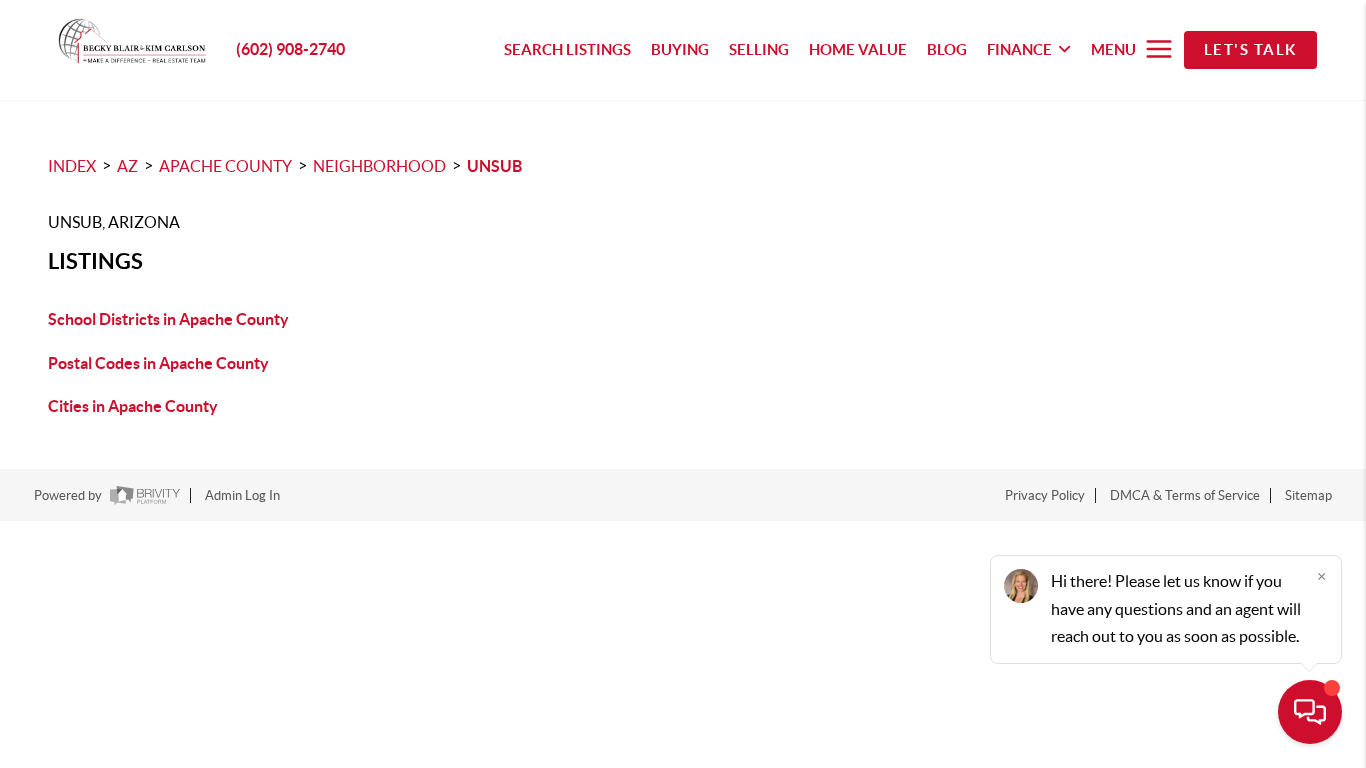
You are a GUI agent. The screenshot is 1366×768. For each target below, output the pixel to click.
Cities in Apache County (133, 406)
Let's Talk (1250, 49)
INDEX (72, 166)
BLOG (947, 49)
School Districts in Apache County (168, 319)
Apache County (225, 166)
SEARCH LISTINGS (567, 49)
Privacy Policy (1045, 495)
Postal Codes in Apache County (158, 363)
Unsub (494, 166)
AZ (127, 166)
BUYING (680, 49)
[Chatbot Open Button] (1310, 712)
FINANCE (1019, 49)
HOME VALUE (858, 49)
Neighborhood (379, 166)
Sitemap (1308, 495)
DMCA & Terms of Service (1185, 495)
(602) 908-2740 (290, 49)
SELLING (759, 49)
